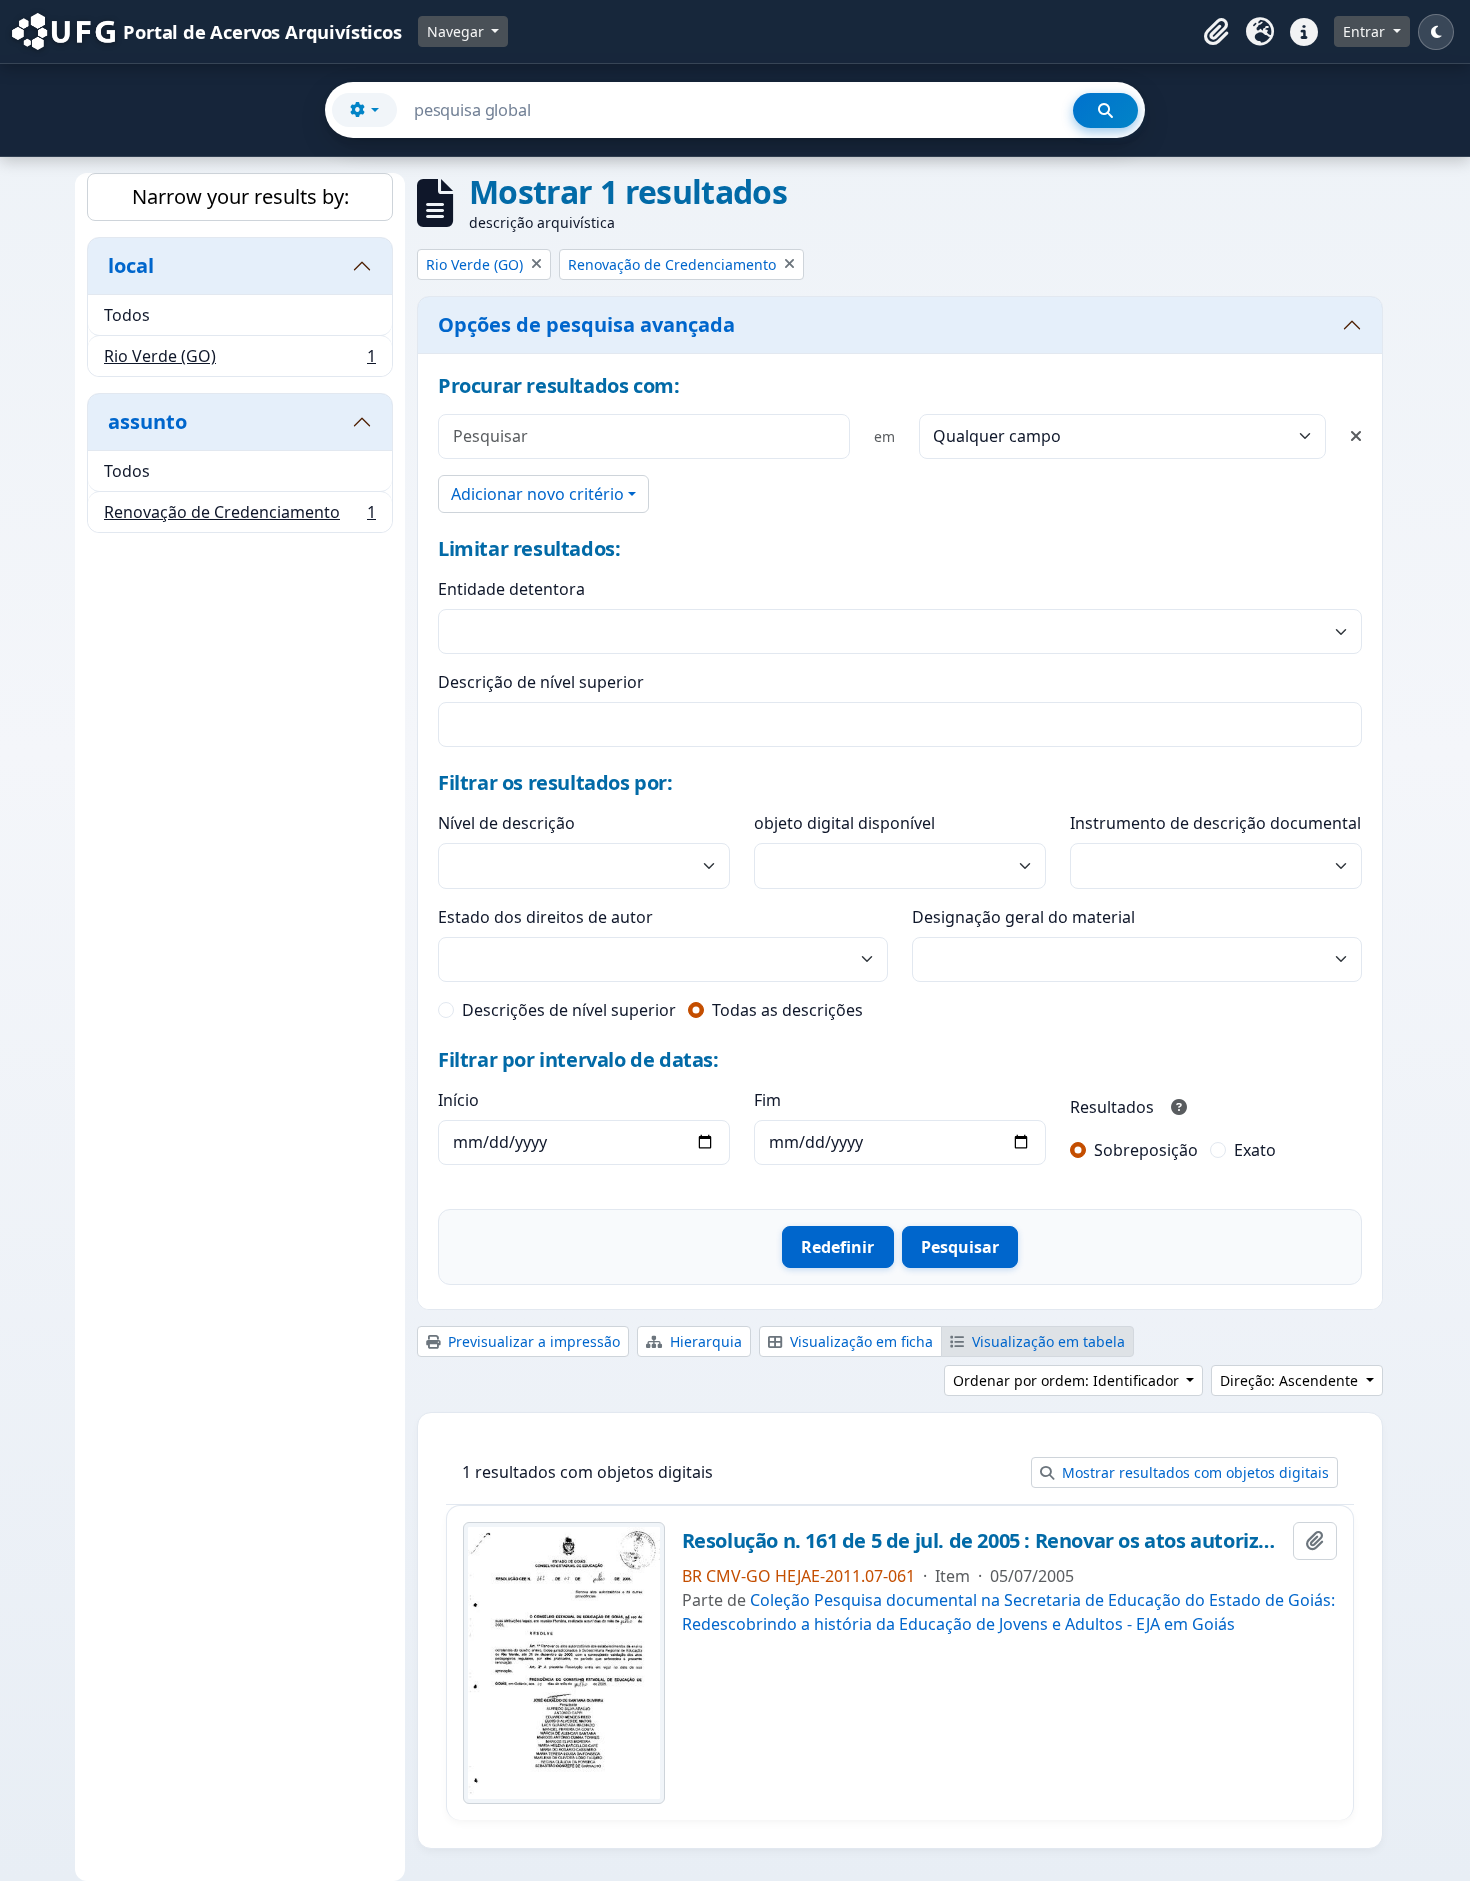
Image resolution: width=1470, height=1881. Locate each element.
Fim (767, 1100)
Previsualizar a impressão (532, 1341)
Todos (127, 315)
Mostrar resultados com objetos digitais (1193, 1472)
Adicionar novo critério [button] (537, 494)
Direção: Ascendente (1291, 1380)
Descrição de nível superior (541, 682)
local (131, 265)
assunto (147, 421)
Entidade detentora (511, 589)
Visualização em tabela (1046, 1341)
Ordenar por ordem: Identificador (1068, 1380)
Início (458, 1100)
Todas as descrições (787, 1010)
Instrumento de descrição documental (1215, 823)
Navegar (457, 31)
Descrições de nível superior (569, 1010)
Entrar (1366, 31)
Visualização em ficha (859, 1341)
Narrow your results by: (240, 196)
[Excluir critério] (1356, 436)
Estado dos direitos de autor (545, 917)
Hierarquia (704, 1341)
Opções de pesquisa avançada (586, 324)
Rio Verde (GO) (239, 360)
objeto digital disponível (844, 823)
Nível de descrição (506, 823)
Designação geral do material (1023, 917)
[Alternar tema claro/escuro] (1436, 32)
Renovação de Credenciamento (239, 516)
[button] (1216, 32)
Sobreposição (1146, 1150)
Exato (1255, 1150)
